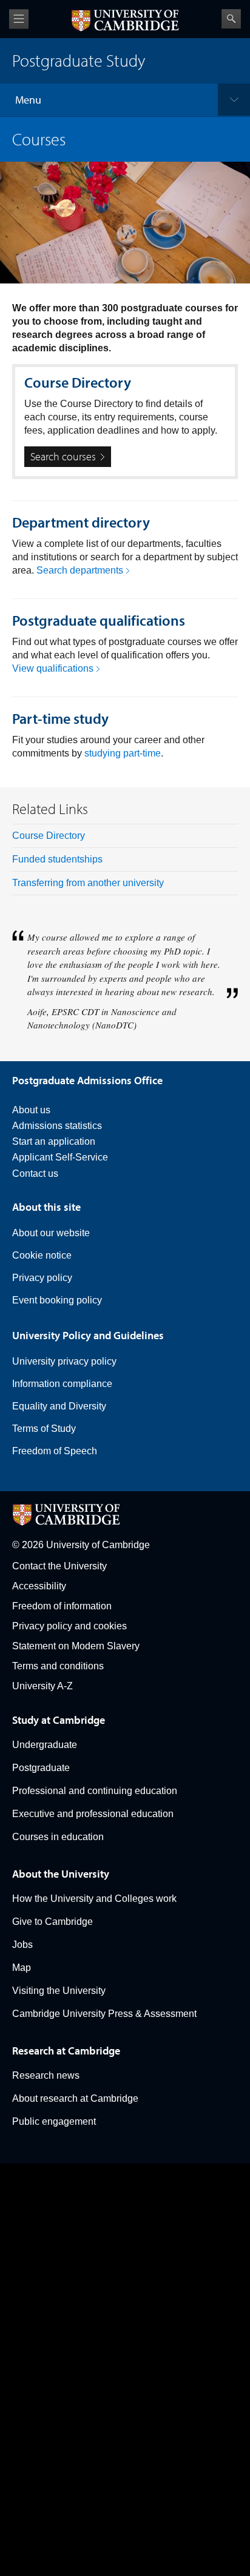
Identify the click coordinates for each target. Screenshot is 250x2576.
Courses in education (58, 1837)
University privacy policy (64, 1361)
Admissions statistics (57, 1126)
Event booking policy (57, 1300)
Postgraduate (41, 1768)
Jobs (22, 1945)
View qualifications (53, 668)
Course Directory (49, 836)
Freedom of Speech (55, 1451)
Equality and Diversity (59, 1406)
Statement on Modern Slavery (76, 1646)
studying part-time (123, 753)
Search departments (80, 570)
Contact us (35, 1174)
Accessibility (39, 1586)
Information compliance (62, 1384)
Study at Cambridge (59, 1720)
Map (22, 1968)
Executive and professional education (93, 1814)
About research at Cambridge (75, 2098)
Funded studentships (57, 859)
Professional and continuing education (95, 1791)
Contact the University (59, 1566)
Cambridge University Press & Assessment (104, 2014)
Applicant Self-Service (60, 1157)
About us (31, 1110)
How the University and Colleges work (94, 1899)
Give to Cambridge (52, 1922)
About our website (51, 1233)
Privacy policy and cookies (69, 1626)
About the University (61, 1874)
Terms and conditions (58, 1666)
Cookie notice (42, 1255)
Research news (46, 2075)
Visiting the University (59, 1991)
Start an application (54, 1141)
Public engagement (54, 2121)
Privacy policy (42, 1278)
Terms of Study (44, 1429)
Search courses (63, 456)
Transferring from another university (88, 883)
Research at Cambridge (66, 2051)
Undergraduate (45, 1745)
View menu (19, 19)
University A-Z (42, 1686)
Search (231, 19)
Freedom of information (62, 1606)
